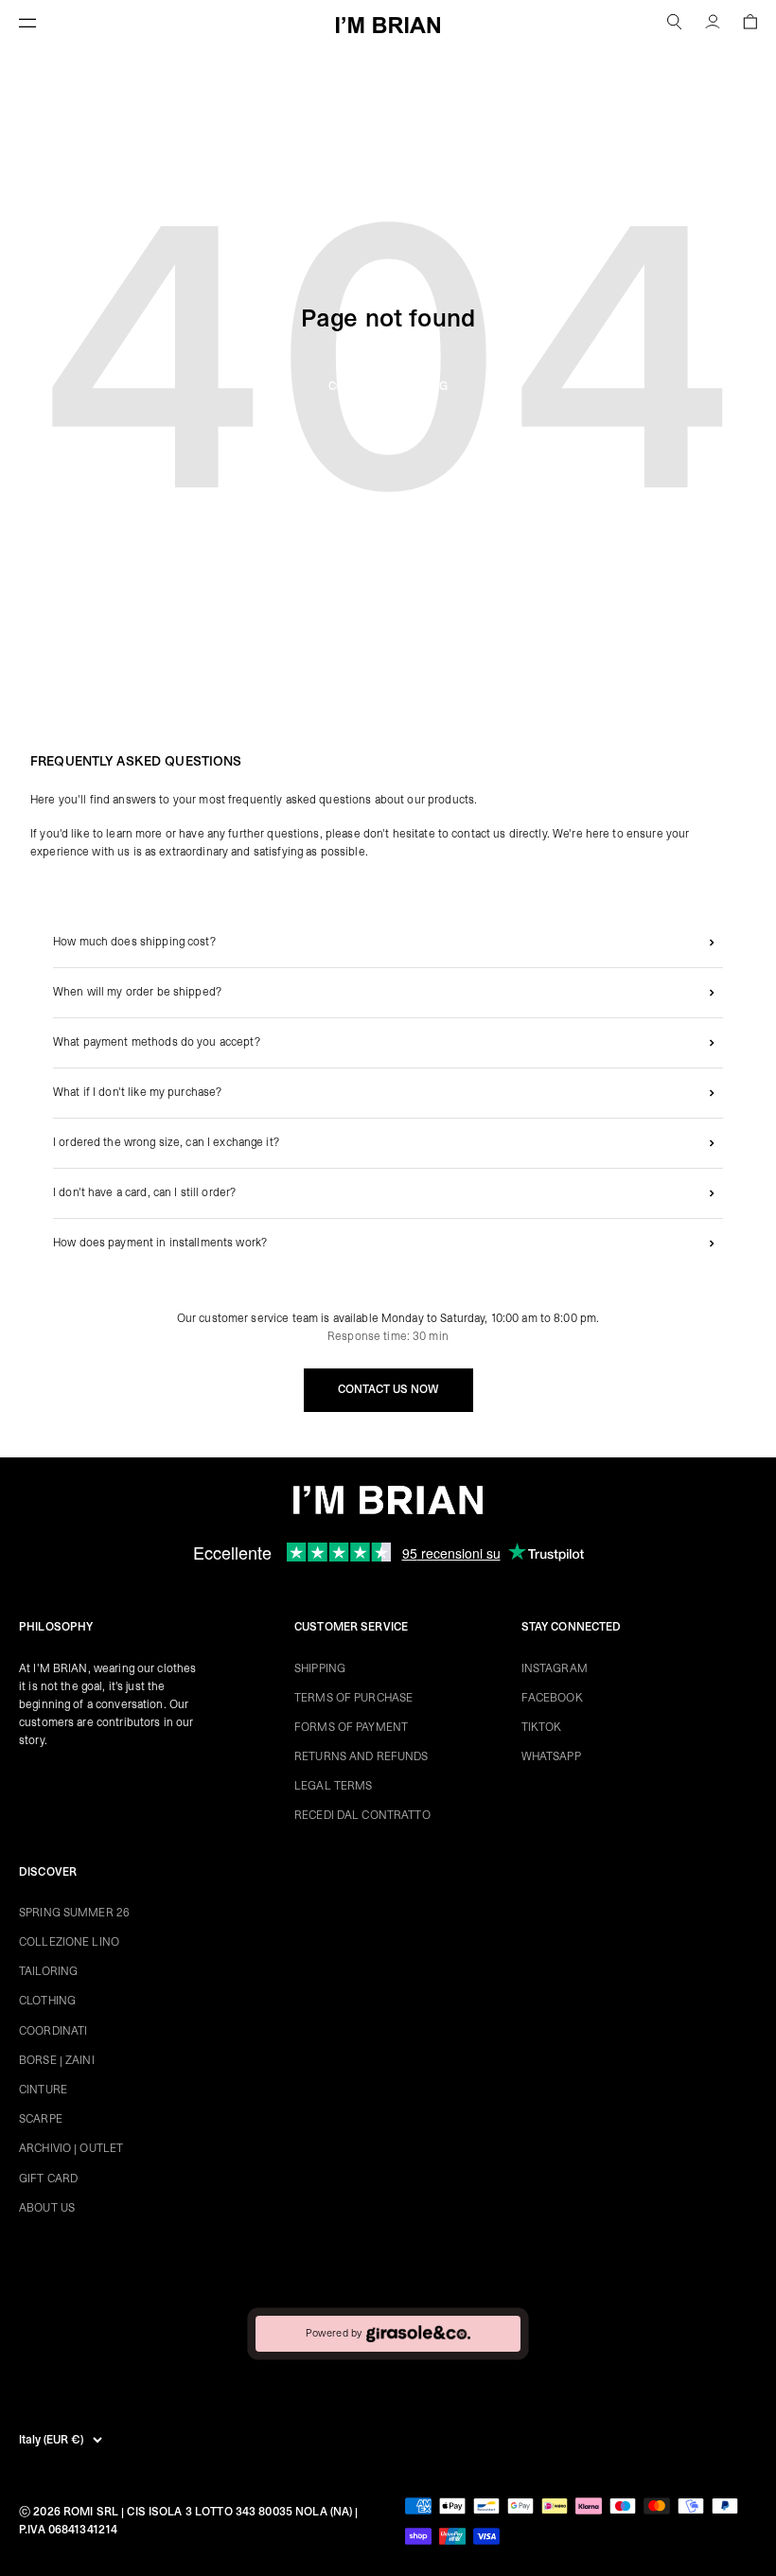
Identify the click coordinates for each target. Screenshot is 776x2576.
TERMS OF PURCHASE (353, 1698)
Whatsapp (551, 1756)
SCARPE (41, 2119)
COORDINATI (53, 2031)
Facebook (552, 1698)
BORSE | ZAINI (57, 2060)
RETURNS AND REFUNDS (362, 1756)
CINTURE (43, 2090)
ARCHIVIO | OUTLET (71, 2148)
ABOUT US (47, 2208)
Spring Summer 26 (74, 1913)
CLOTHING (47, 2001)
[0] (750, 25)
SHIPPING (320, 1668)
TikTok (542, 1727)
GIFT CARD (48, 2179)
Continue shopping (388, 386)
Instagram (555, 1668)
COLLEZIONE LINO (69, 1942)
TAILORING (48, 1971)
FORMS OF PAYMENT (351, 1727)
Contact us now (388, 1389)
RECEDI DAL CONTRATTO (362, 1815)
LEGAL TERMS (333, 1786)
